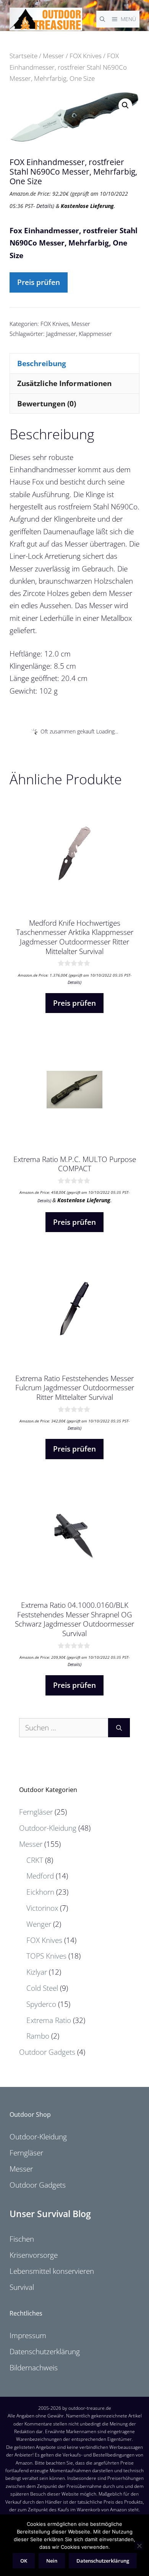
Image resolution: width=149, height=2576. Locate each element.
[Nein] (139, 2546)
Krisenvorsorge (34, 2255)
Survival (22, 2287)
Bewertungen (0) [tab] (47, 404)
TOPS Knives (46, 1956)
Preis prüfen (39, 282)
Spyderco (41, 2004)
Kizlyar (37, 1972)
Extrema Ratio (49, 2020)
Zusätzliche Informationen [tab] (64, 383)
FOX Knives (86, 56)
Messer (53, 56)
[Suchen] (119, 1728)
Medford (40, 1876)
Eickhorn (40, 1892)
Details (45, 206)
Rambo (38, 2036)
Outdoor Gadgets (47, 2052)
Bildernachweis (34, 2368)
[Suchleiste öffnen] (102, 19)
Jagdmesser (61, 334)
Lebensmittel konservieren (52, 2271)
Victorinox (42, 1908)
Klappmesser (95, 334)
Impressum (28, 2335)
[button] (125, 105)
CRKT (35, 1860)
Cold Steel (42, 1988)
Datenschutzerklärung (45, 2352)
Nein (52, 2561)
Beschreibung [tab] (42, 363)
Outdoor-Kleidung (48, 1828)
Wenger (39, 1924)
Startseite (23, 56)
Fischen (22, 2239)
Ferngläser (36, 1812)
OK (24, 2561)
